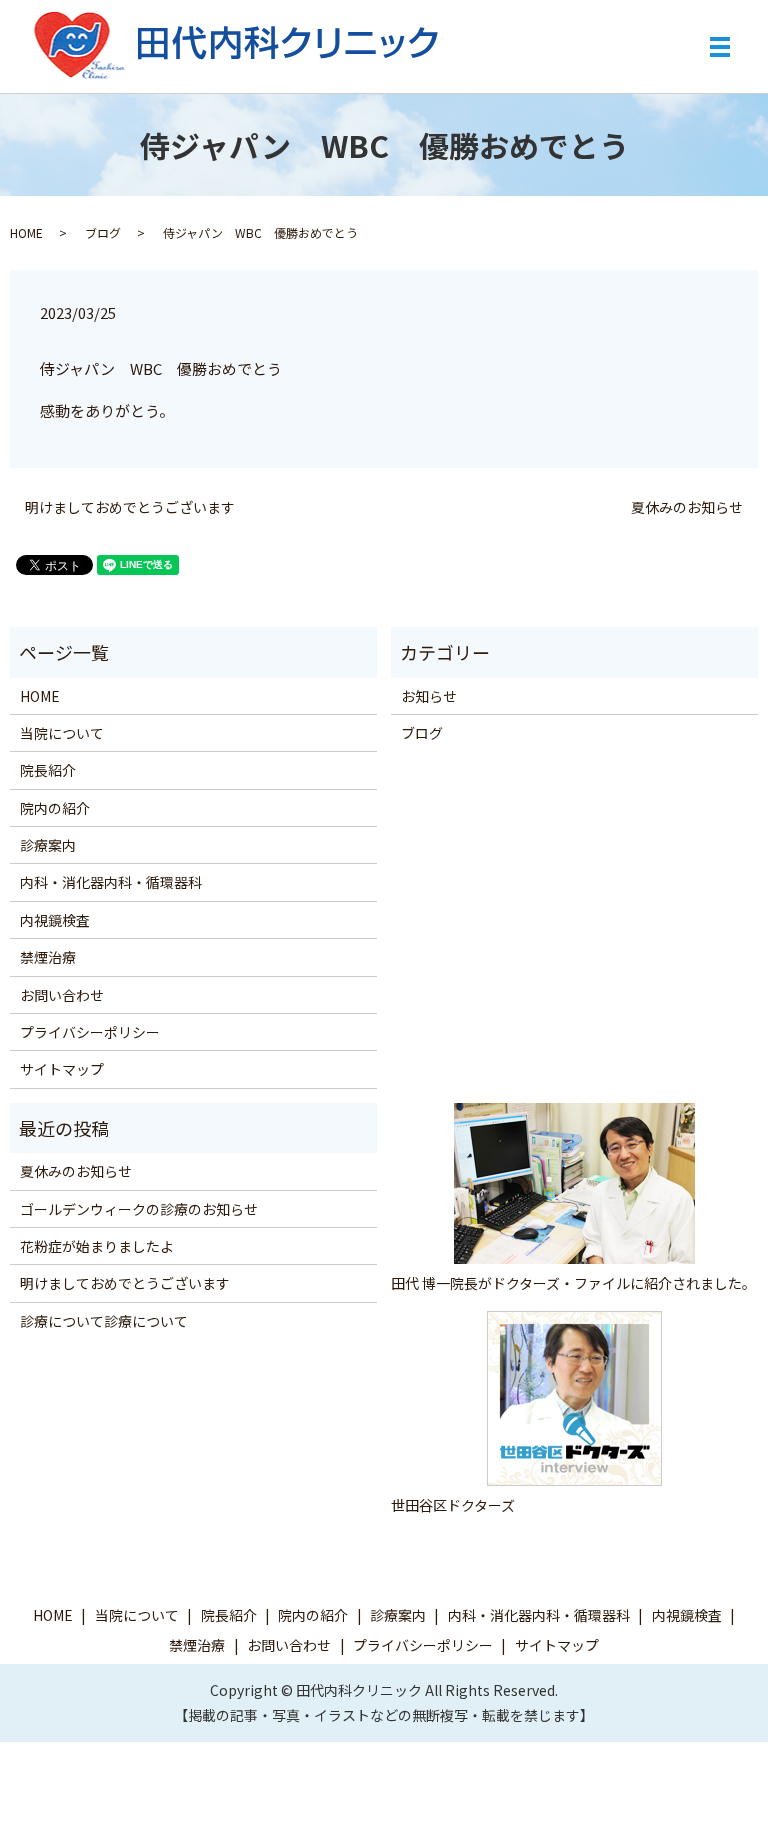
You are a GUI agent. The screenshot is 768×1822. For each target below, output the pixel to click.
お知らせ (429, 696)
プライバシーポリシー (90, 1032)
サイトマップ (62, 1069)
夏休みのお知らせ (687, 507)
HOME (26, 232)
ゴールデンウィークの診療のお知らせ (139, 1209)
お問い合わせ (62, 995)
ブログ (103, 232)
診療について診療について (104, 1321)
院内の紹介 (55, 808)
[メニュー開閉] (720, 47)
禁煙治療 (48, 957)
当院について (62, 733)
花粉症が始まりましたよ (97, 1246)
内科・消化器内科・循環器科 (111, 882)
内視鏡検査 (55, 920)
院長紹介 (48, 770)
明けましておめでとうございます (130, 507)
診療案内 (48, 845)
